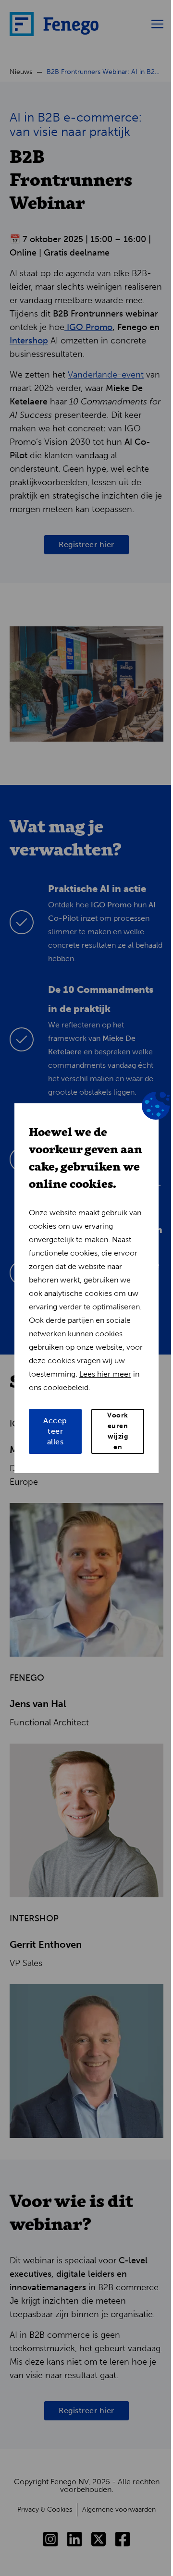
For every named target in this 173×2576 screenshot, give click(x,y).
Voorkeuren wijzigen (118, 1431)
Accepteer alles (55, 1431)
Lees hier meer (105, 1374)
